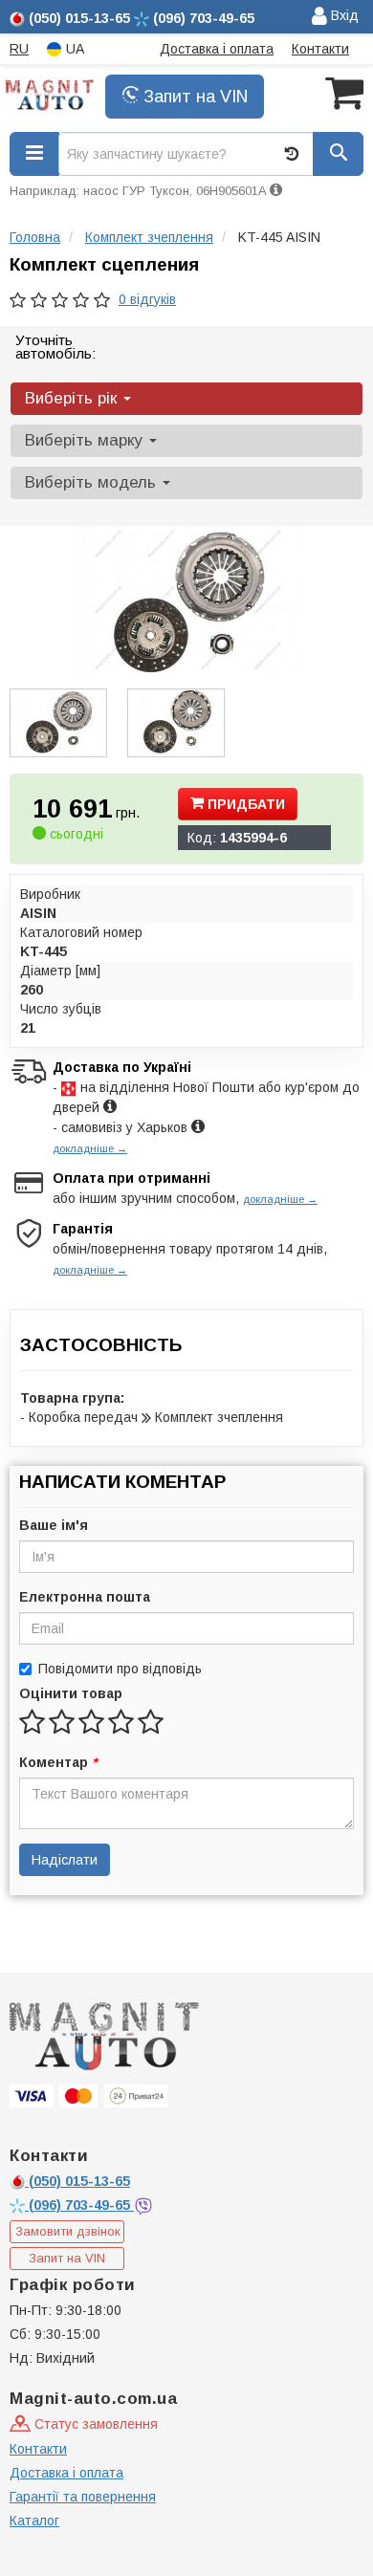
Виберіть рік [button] (73, 398)
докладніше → (90, 1148)
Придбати (244, 804)
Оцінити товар (71, 1693)
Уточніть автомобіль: (55, 347)
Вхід (343, 15)
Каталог (34, 2521)
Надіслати (65, 1860)
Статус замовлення (94, 2424)
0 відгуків (147, 299)
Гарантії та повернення (83, 2497)
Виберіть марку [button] (86, 440)
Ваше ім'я (54, 1525)
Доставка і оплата (217, 49)
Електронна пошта (85, 1597)
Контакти (320, 49)
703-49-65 (81, 2205)
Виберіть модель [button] (93, 482)
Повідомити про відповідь (120, 1669)
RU (19, 49)
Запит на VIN (193, 97)
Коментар (58, 1762)
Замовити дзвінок (68, 2231)
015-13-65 (79, 2181)
